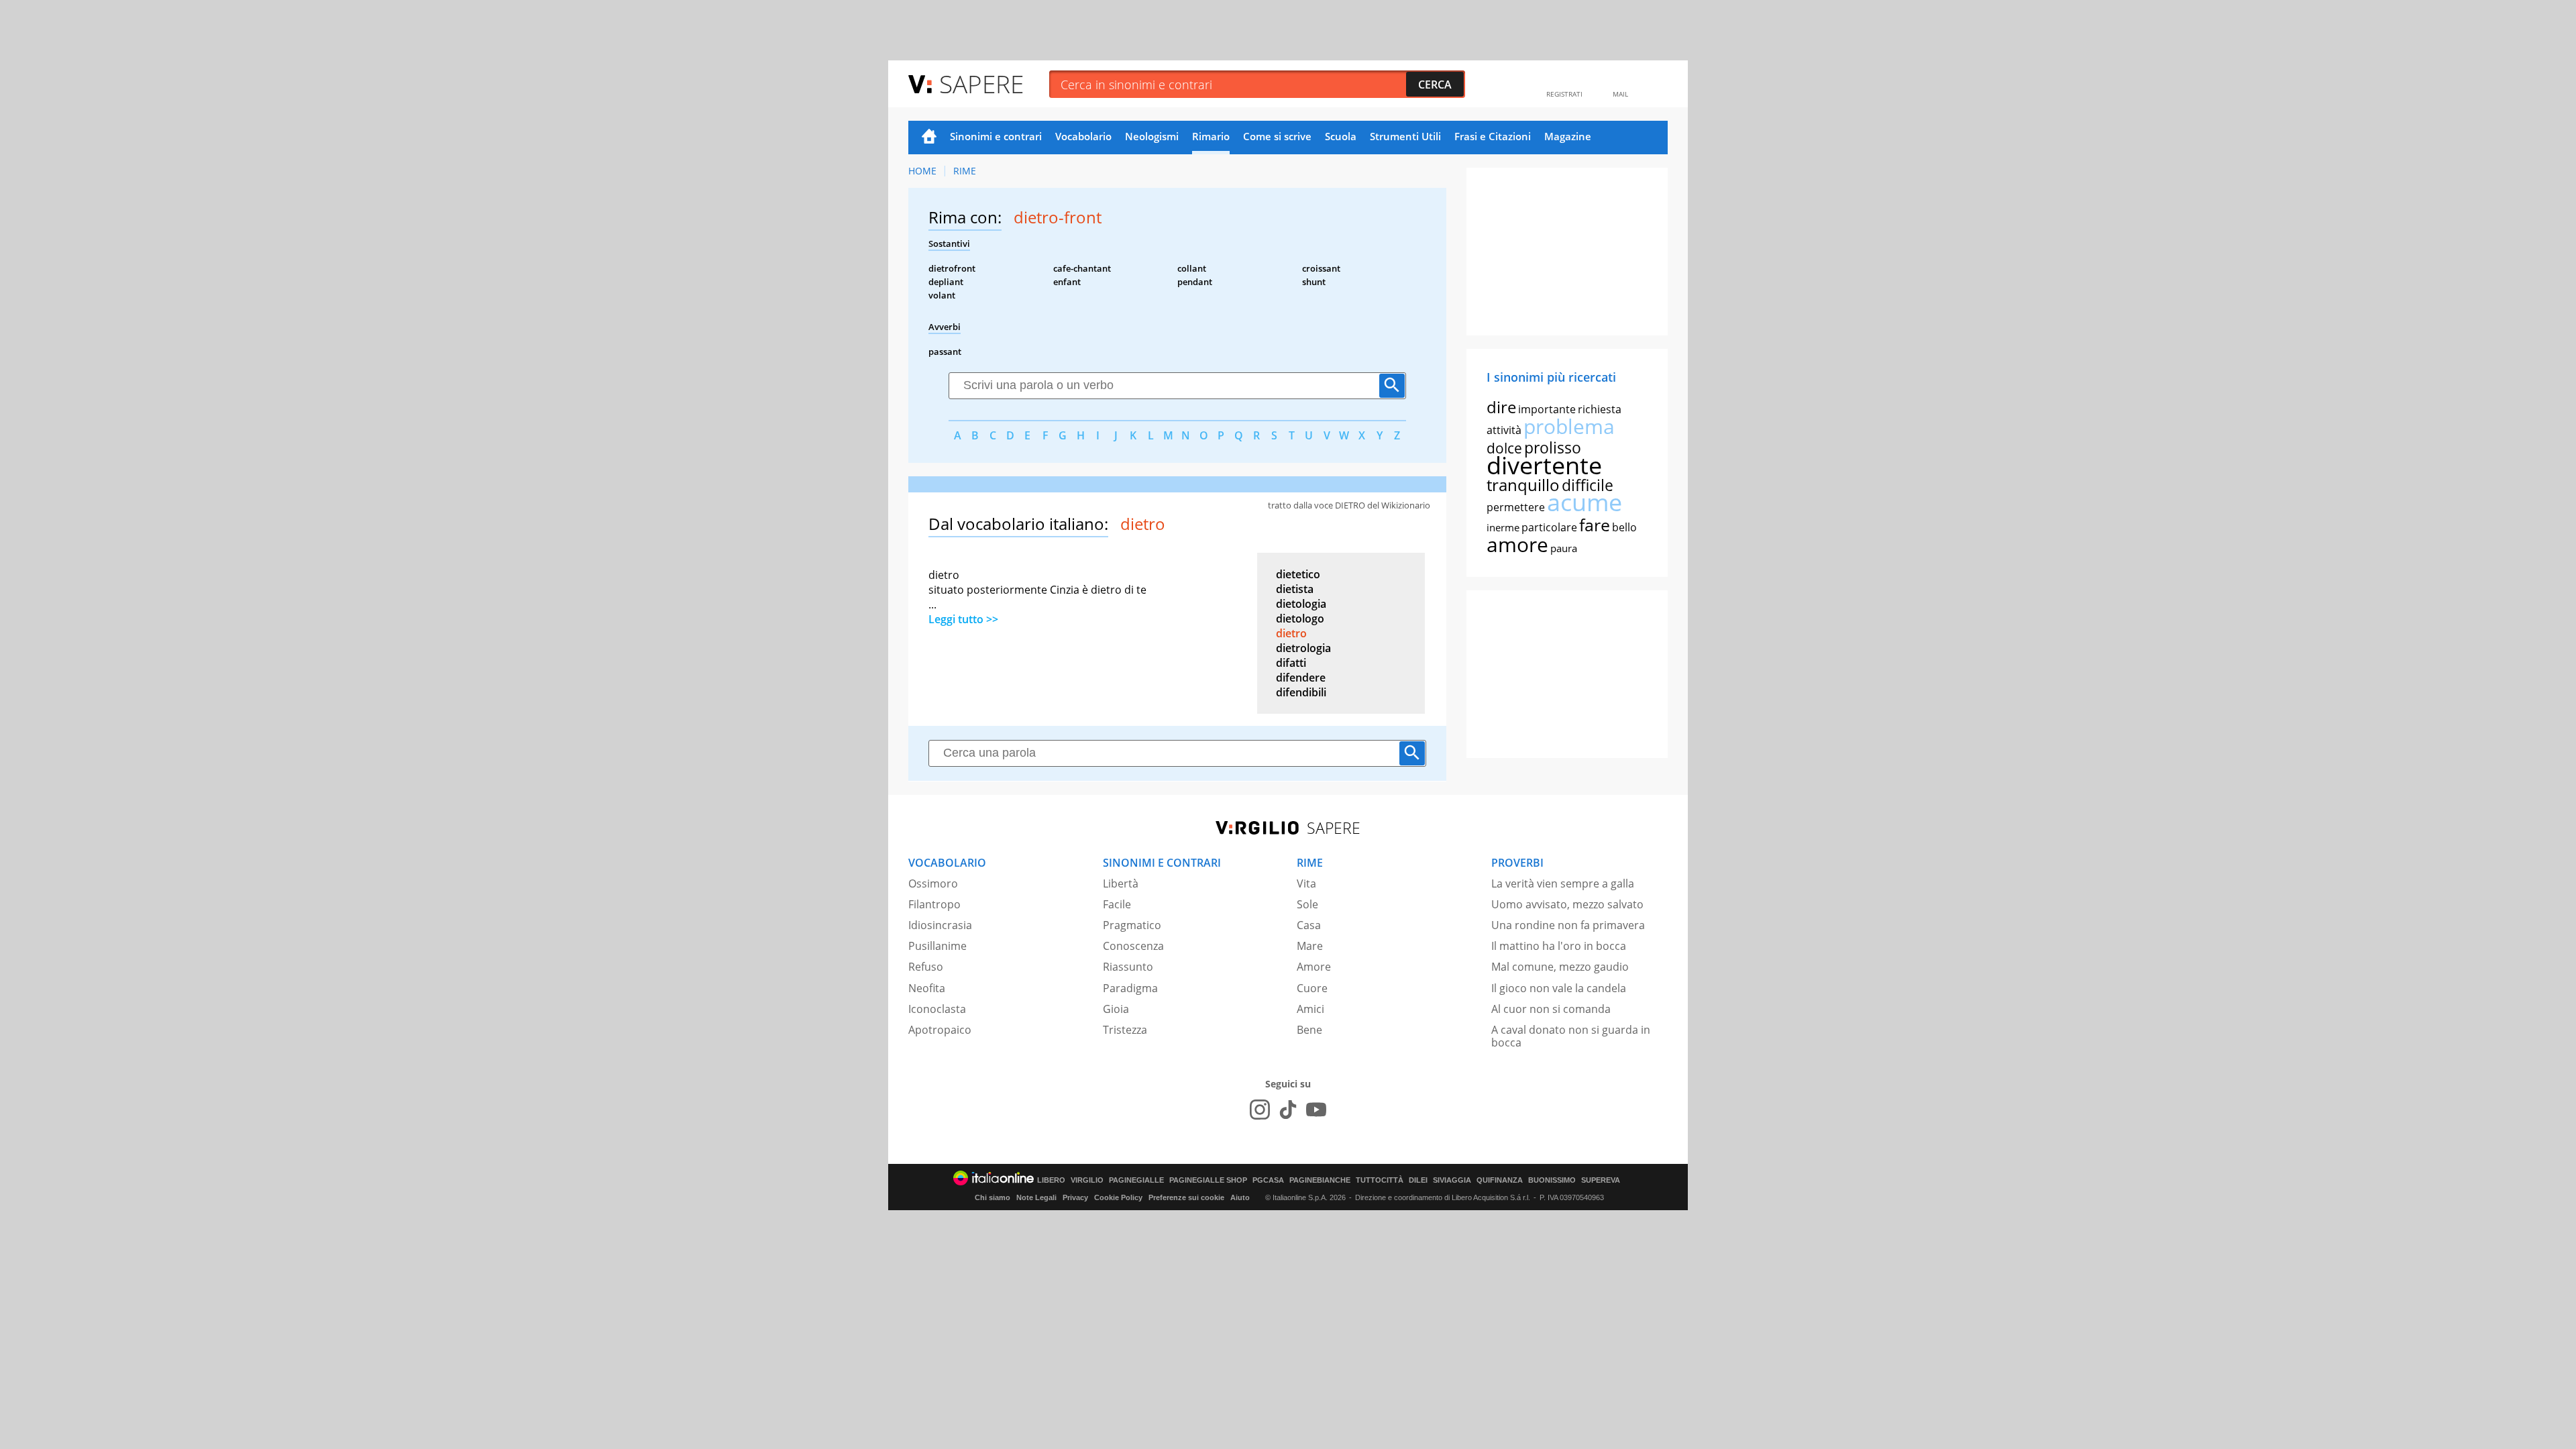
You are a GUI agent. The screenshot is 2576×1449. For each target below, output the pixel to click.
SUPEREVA (1601, 1180)
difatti (1291, 663)
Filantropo (934, 904)
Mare (1310, 946)
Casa (1309, 925)
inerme (1503, 527)
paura (1564, 548)
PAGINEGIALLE (1136, 1180)
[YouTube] (1316, 1110)
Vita (1306, 883)
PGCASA (1268, 1180)
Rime (965, 171)
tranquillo (1523, 485)
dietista (1295, 589)
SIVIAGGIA (1452, 1180)
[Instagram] (1260, 1110)
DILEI (1418, 1180)
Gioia (1116, 1009)
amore (1517, 544)
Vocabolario (1083, 136)
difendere (1301, 678)
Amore (1314, 967)
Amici (1310, 1009)
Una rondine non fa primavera (1568, 925)
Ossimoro (933, 883)
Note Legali (1036, 1197)
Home (929, 138)
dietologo (1300, 619)
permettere (1516, 507)
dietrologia (1303, 648)
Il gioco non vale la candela (1559, 988)
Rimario (1211, 136)
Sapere (981, 84)
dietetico (1298, 574)
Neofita (927, 988)
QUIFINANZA (1500, 1180)
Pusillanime (937, 946)
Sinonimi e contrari (996, 136)
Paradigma (1130, 988)
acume (1585, 502)
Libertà (1121, 883)
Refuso (926, 967)
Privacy (1075, 1197)
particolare (1549, 527)
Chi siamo (992, 1197)
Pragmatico (1132, 925)
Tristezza (1125, 1030)
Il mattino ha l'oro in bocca (1559, 946)
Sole (1307, 904)
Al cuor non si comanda (1551, 1009)
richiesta (1600, 409)
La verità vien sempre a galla (1563, 883)
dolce (1504, 448)
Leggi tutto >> (963, 619)
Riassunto (1128, 967)
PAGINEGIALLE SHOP (1208, 1180)
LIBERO (1051, 1180)
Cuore (1312, 988)
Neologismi (1152, 136)
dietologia (1301, 604)
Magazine (1568, 136)
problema (1569, 426)
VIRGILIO (1087, 1180)
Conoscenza (1133, 946)
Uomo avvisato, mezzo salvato (1567, 904)
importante (1547, 409)
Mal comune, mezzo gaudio (1560, 967)
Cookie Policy (1118, 1197)
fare (1595, 525)
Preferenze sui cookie (1186, 1197)
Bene (1309, 1030)
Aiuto (1240, 1197)
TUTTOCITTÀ (1380, 1180)
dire (1501, 407)
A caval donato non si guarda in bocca (1571, 1036)
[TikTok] (1288, 1110)
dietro (1291, 633)
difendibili (1301, 692)
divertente (1544, 465)
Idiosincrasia (940, 925)
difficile (1588, 485)
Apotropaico (940, 1030)
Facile (1117, 904)
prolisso (1553, 447)
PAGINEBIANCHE (1320, 1180)
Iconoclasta (937, 1009)
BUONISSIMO (1552, 1180)
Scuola (1341, 136)
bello (1624, 527)
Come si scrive (1277, 136)
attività (1504, 430)
